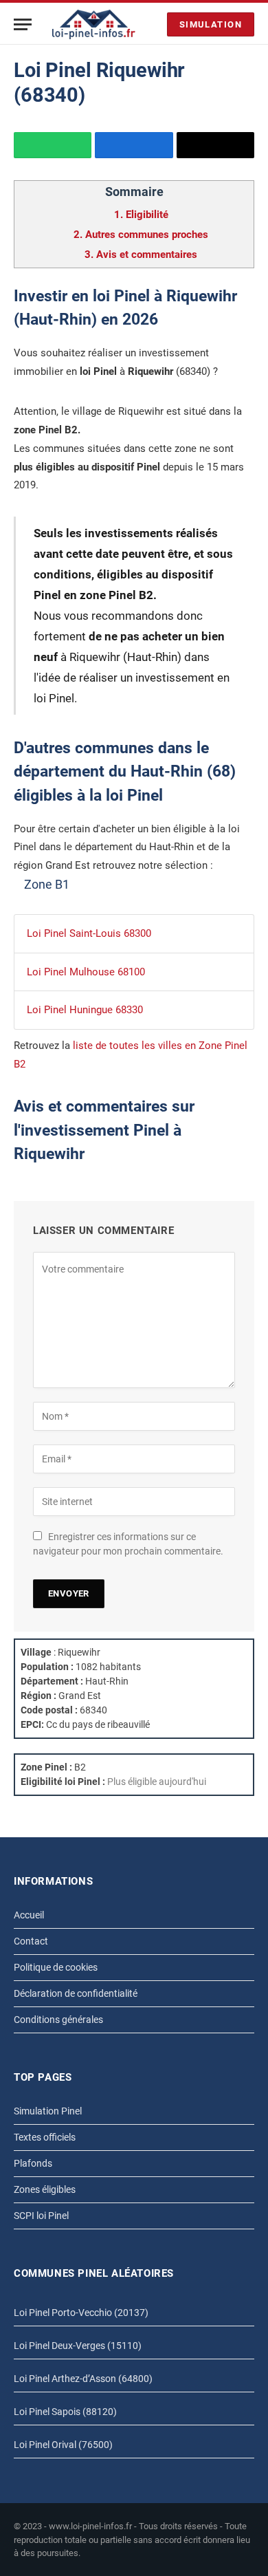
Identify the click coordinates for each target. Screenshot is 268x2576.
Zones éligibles (45, 2189)
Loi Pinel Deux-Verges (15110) (78, 2346)
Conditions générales (58, 2020)
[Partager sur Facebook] (134, 145)
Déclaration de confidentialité (76, 1993)
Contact (31, 1941)
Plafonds (33, 2163)
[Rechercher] (153, 24)
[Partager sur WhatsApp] (53, 145)
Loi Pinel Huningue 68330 (85, 1010)
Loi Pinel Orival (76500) (63, 2445)
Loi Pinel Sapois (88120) (65, 2412)
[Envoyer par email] (215, 145)
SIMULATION (211, 24)
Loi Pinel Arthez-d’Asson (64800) (83, 2379)
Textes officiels (45, 2137)
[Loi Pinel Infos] (94, 24)
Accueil (29, 1915)
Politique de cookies (56, 1967)
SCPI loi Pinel (41, 2216)
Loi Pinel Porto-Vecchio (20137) (81, 2313)
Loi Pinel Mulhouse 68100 (86, 972)
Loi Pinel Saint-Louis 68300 (89, 933)
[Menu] (23, 24)
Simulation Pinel (48, 2111)
